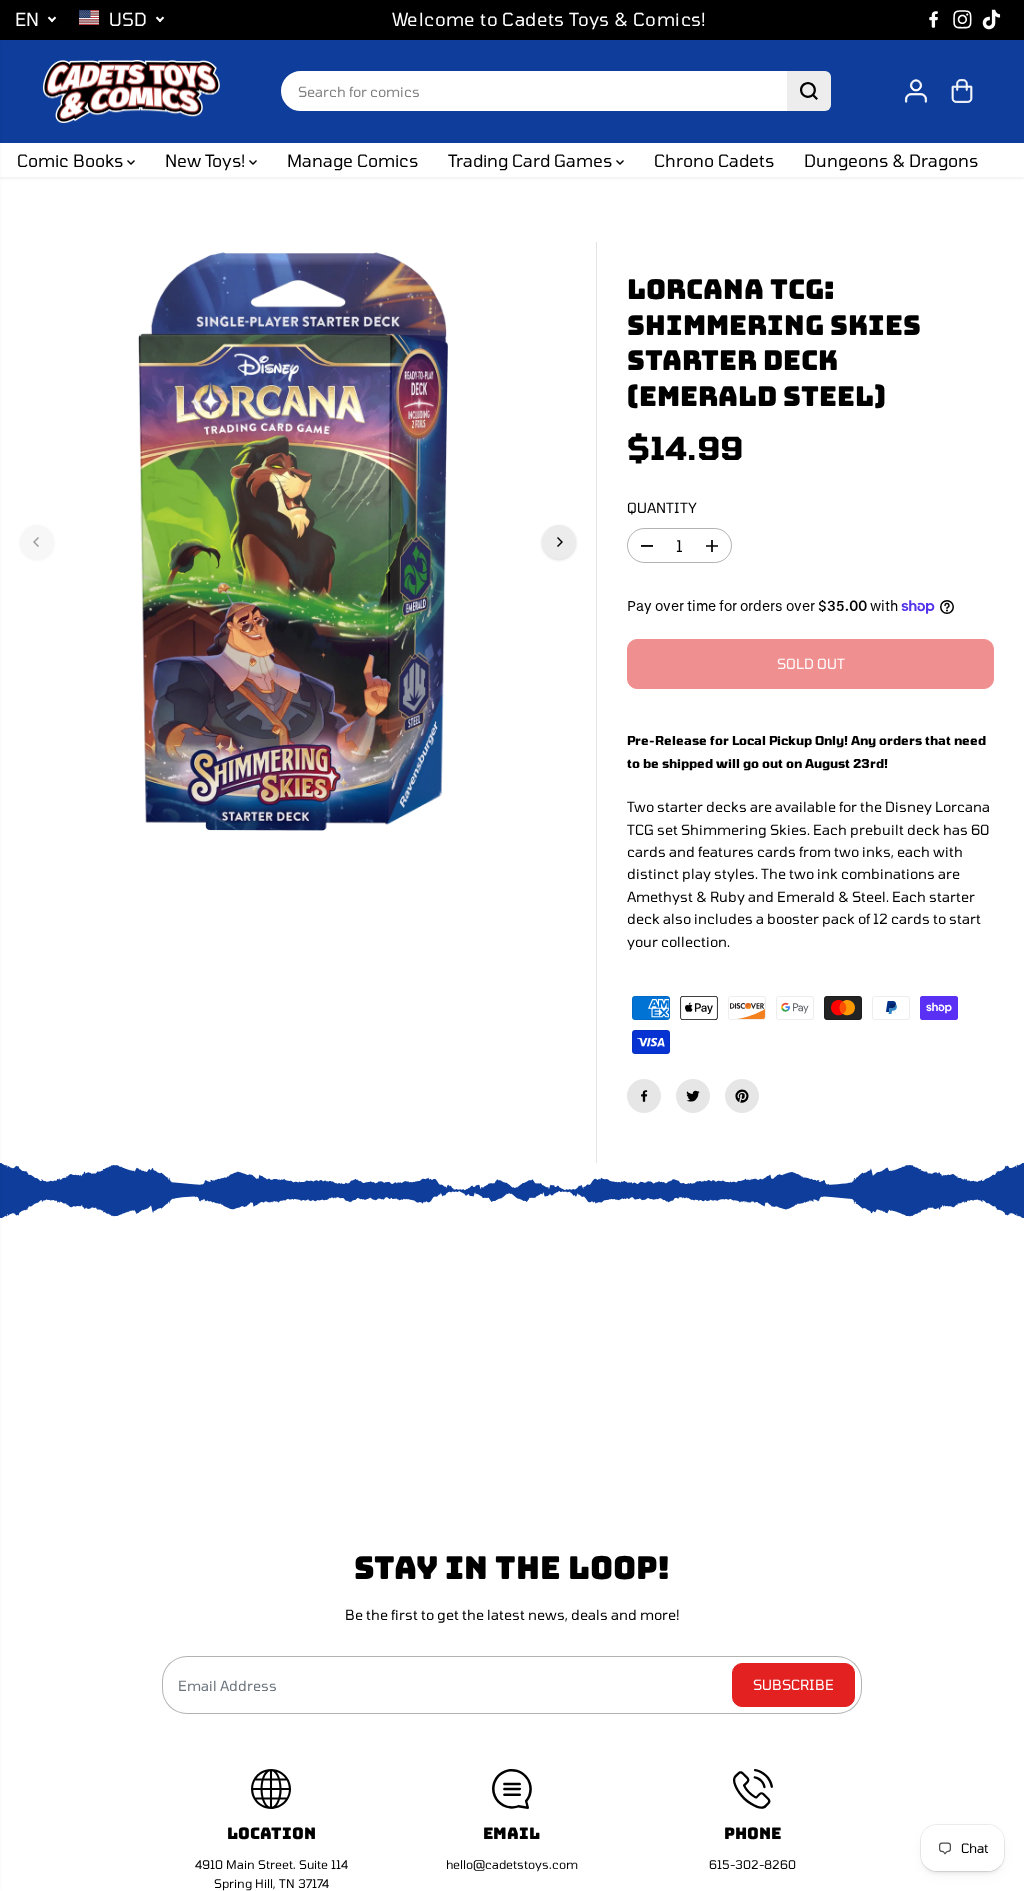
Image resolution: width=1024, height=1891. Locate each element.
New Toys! (207, 160)
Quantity (662, 507)
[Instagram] (963, 20)
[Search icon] (809, 91)
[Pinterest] (742, 1096)
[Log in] (916, 91)
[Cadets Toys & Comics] (131, 92)
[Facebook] (934, 20)
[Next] (559, 542)
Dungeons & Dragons (891, 160)
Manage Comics (352, 160)
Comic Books (72, 160)
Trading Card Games (532, 160)
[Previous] (37, 542)
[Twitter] (693, 1096)
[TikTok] (992, 20)
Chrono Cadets (714, 160)
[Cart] (962, 91)
